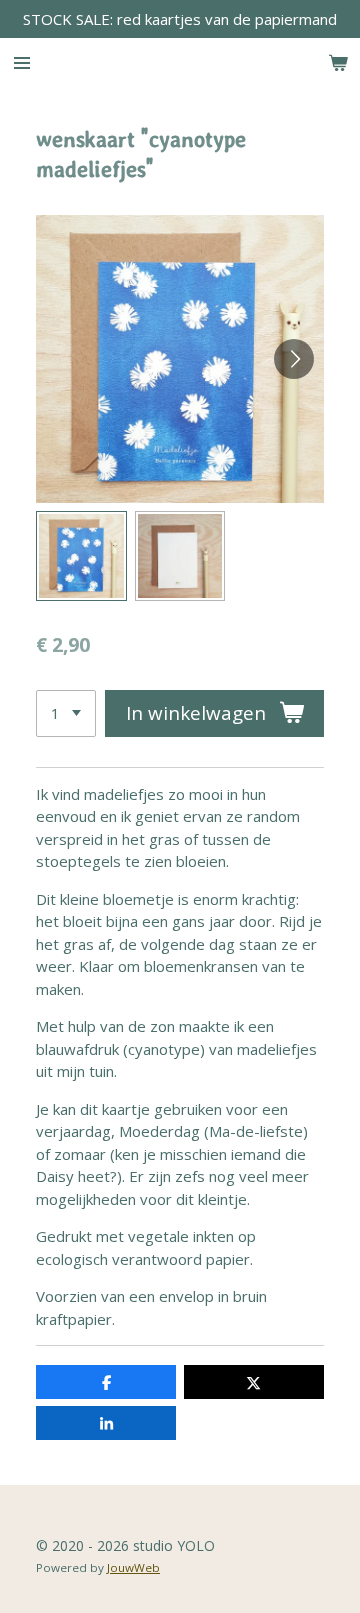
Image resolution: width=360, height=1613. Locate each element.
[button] (81, 556)
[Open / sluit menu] (22, 63)
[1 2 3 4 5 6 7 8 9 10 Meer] (66, 713)
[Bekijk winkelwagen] (338, 63)
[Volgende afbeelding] (294, 359)
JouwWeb (133, 1567)
